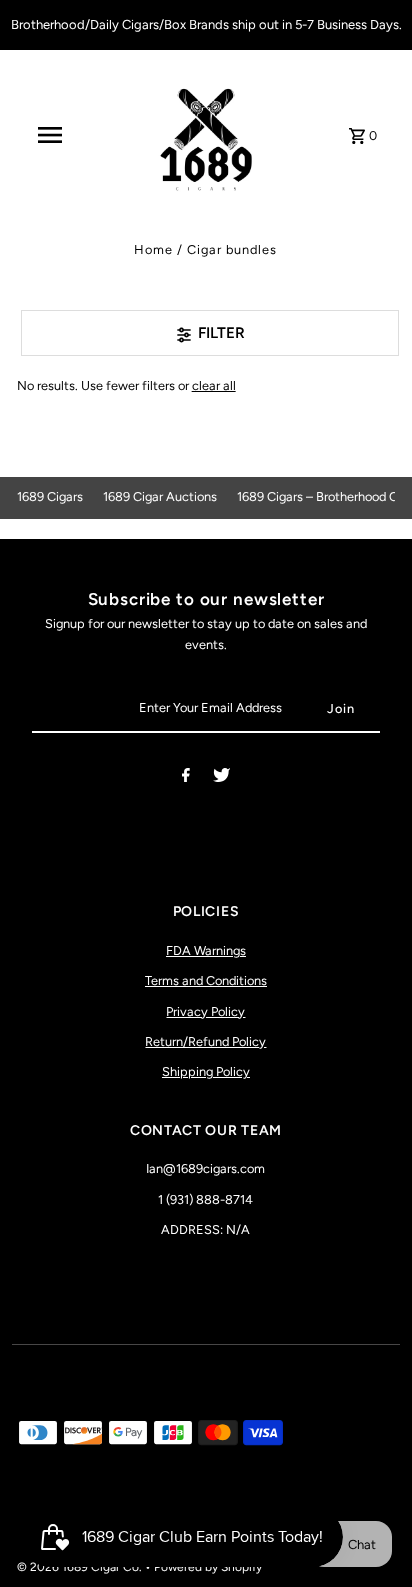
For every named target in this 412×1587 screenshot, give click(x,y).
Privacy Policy (205, 1011)
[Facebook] (186, 778)
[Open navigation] (50, 135)
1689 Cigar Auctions (160, 496)
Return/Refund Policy (205, 1041)
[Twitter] (221, 778)
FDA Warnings (206, 950)
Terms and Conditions (206, 980)
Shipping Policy (206, 1071)
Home (153, 249)
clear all (214, 385)
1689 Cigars (50, 496)
